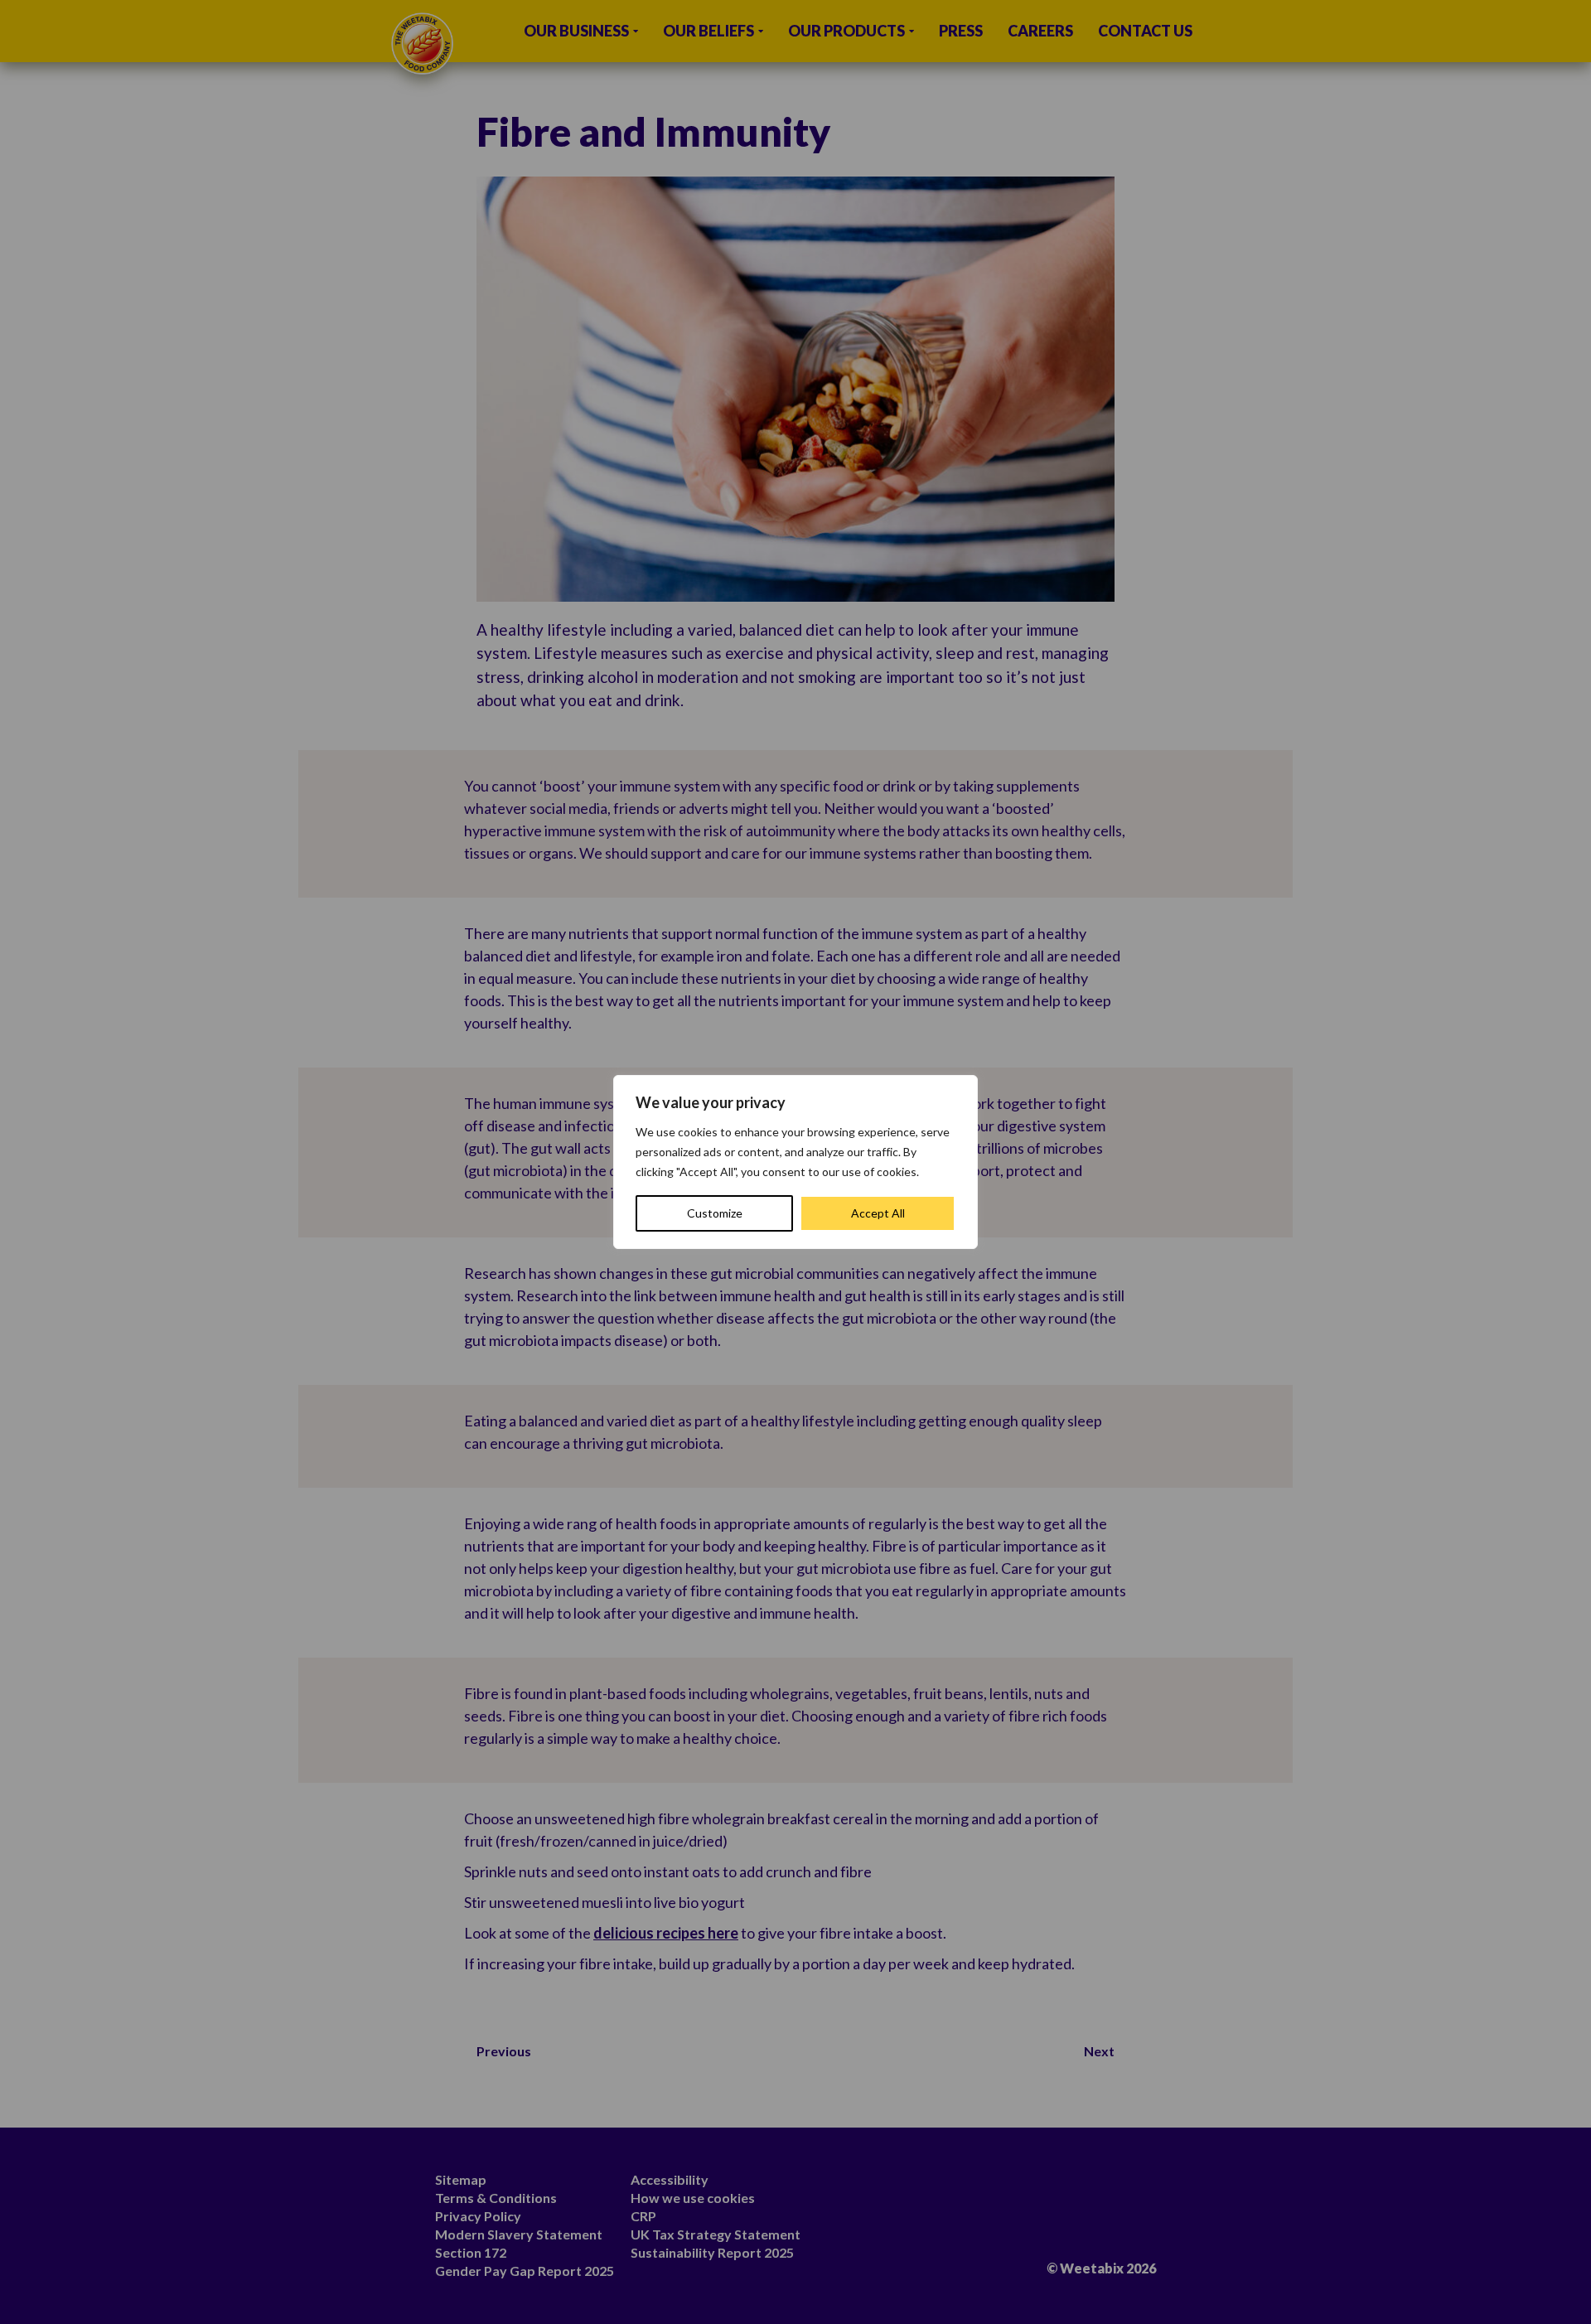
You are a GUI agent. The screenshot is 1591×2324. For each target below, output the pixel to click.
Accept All (878, 1213)
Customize (715, 1213)
